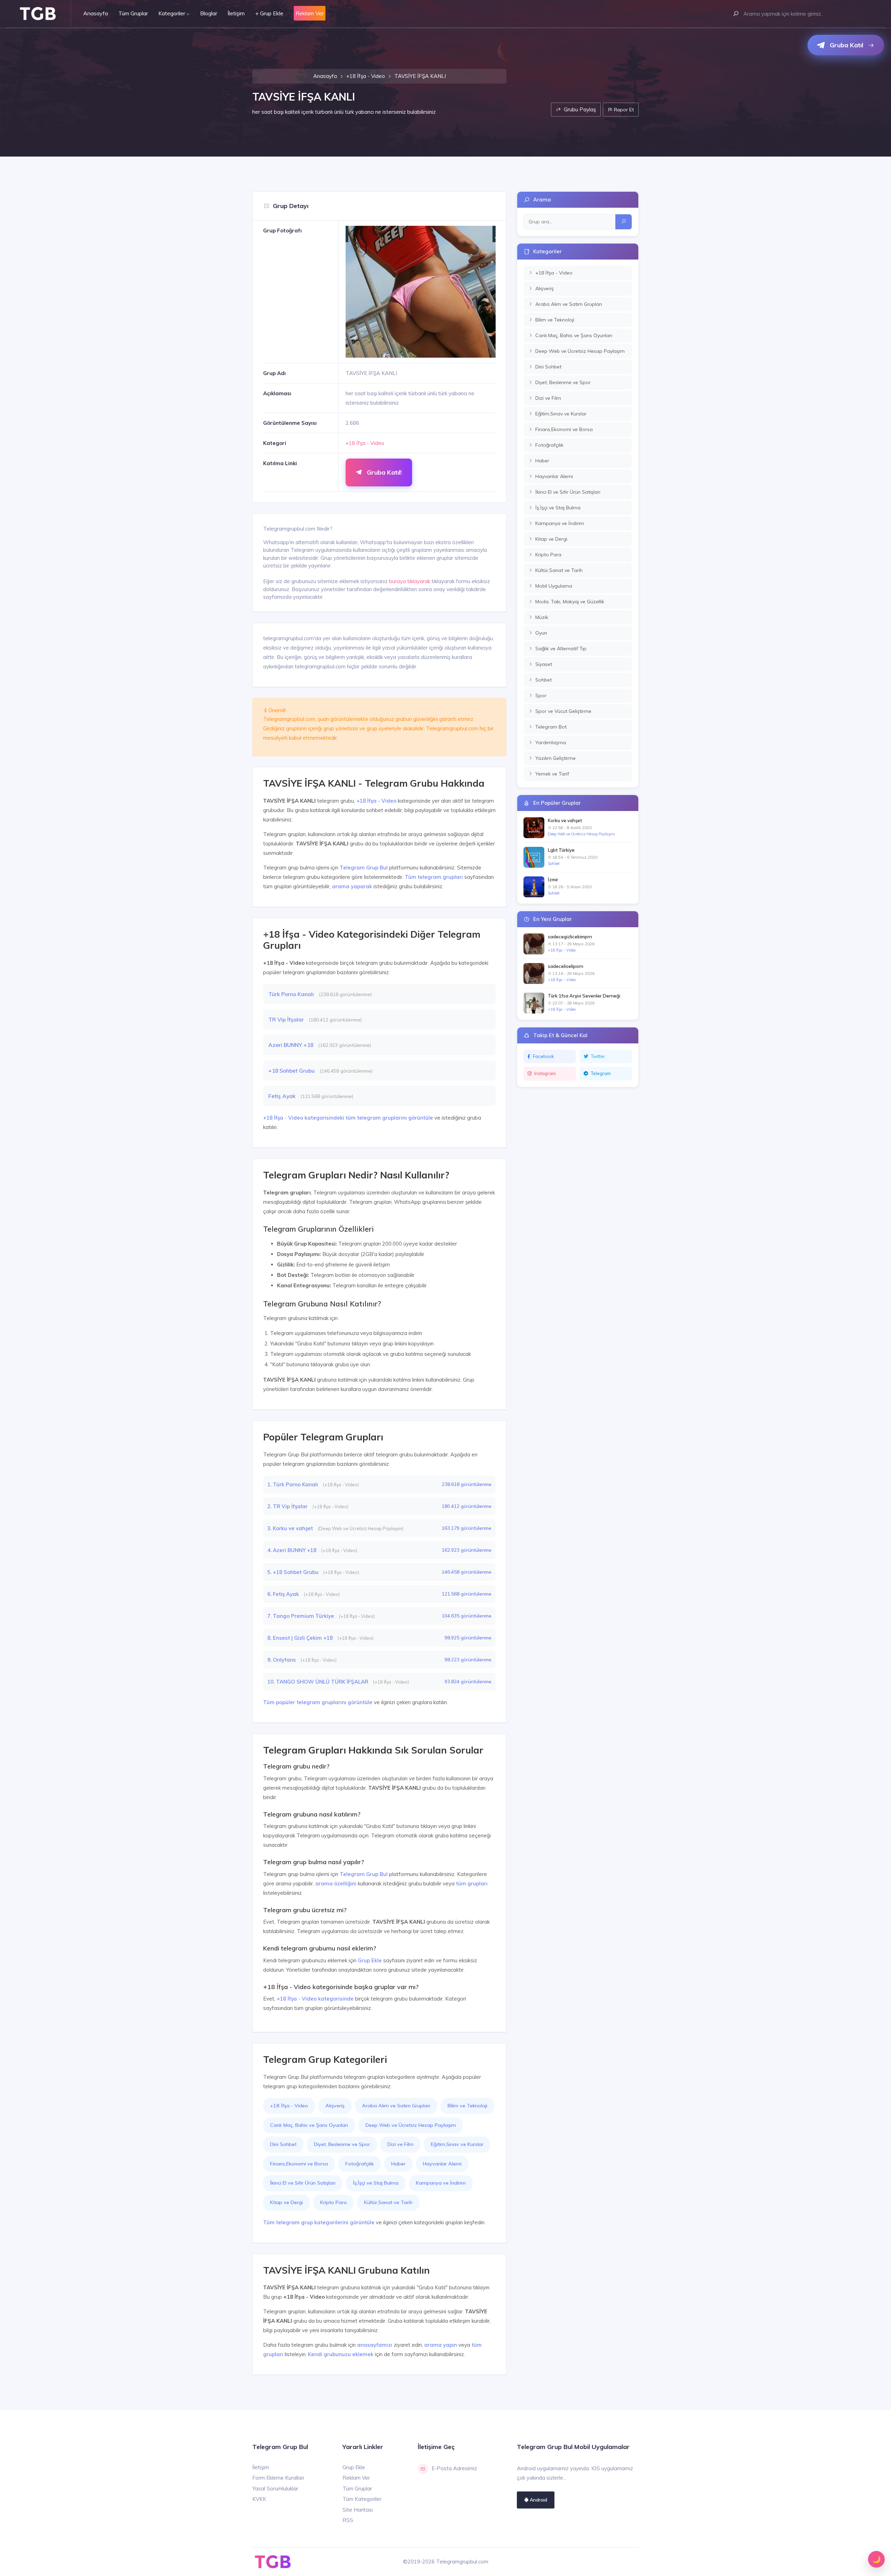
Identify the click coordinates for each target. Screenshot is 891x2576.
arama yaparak (352, 886)
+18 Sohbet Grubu (292, 1071)
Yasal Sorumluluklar (275, 2488)
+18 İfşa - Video (366, 76)
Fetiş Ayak (283, 1096)
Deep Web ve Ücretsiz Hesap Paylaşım (411, 2125)
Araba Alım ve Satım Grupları (396, 2106)
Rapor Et (623, 109)
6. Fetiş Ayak (284, 1594)
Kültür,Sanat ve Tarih (388, 2202)
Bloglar (209, 13)
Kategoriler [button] (172, 13)
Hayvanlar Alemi (442, 2164)
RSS (348, 2520)
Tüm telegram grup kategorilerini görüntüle (319, 2222)
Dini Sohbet (283, 2144)
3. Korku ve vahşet (291, 1528)
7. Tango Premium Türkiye (301, 1616)
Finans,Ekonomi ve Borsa (299, 2164)
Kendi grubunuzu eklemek (341, 2354)
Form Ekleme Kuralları (278, 2478)
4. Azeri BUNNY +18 (293, 1550)
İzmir (553, 880)
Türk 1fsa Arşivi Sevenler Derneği (584, 996)
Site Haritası (358, 2510)
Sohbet (554, 864)
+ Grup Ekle (269, 13)
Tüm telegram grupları (434, 877)
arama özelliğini (336, 1883)
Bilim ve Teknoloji (467, 2106)
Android (538, 2500)
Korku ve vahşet (565, 820)
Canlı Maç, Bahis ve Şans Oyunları (309, 2125)
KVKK (259, 2499)
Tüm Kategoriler (362, 2499)
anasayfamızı (375, 2345)
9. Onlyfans (282, 1660)
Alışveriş (335, 2106)
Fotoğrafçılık (360, 2164)
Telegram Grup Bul (364, 868)
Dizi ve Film (400, 2144)
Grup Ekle (370, 1960)
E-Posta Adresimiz (454, 2468)
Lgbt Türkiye (561, 850)
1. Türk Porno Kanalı (293, 1484)
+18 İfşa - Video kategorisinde (315, 1999)
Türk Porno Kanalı (292, 994)
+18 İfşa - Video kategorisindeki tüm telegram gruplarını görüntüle (348, 1118)
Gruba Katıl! (383, 472)
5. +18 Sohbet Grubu (294, 1572)
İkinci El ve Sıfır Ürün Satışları (303, 2183)
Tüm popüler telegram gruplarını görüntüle (318, 1702)
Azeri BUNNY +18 (291, 1045)
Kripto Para (333, 2202)
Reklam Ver (356, 2478)
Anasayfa (96, 13)
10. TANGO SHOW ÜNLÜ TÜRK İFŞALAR (318, 1682)
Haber (398, 2164)
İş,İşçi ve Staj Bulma (376, 2183)
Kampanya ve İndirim (441, 2183)
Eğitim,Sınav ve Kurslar (457, 2144)
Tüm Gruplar (133, 13)
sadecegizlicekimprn (570, 937)
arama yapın (441, 2345)
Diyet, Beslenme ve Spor (342, 2144)
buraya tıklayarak (410, 581)
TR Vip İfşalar (287, 1019)
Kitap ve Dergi (286, 2202)
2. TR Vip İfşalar (288, 1506)
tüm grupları (472, 1883)
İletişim (236, 13)
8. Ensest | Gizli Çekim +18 (301, 1638)
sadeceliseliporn (566, 966)
